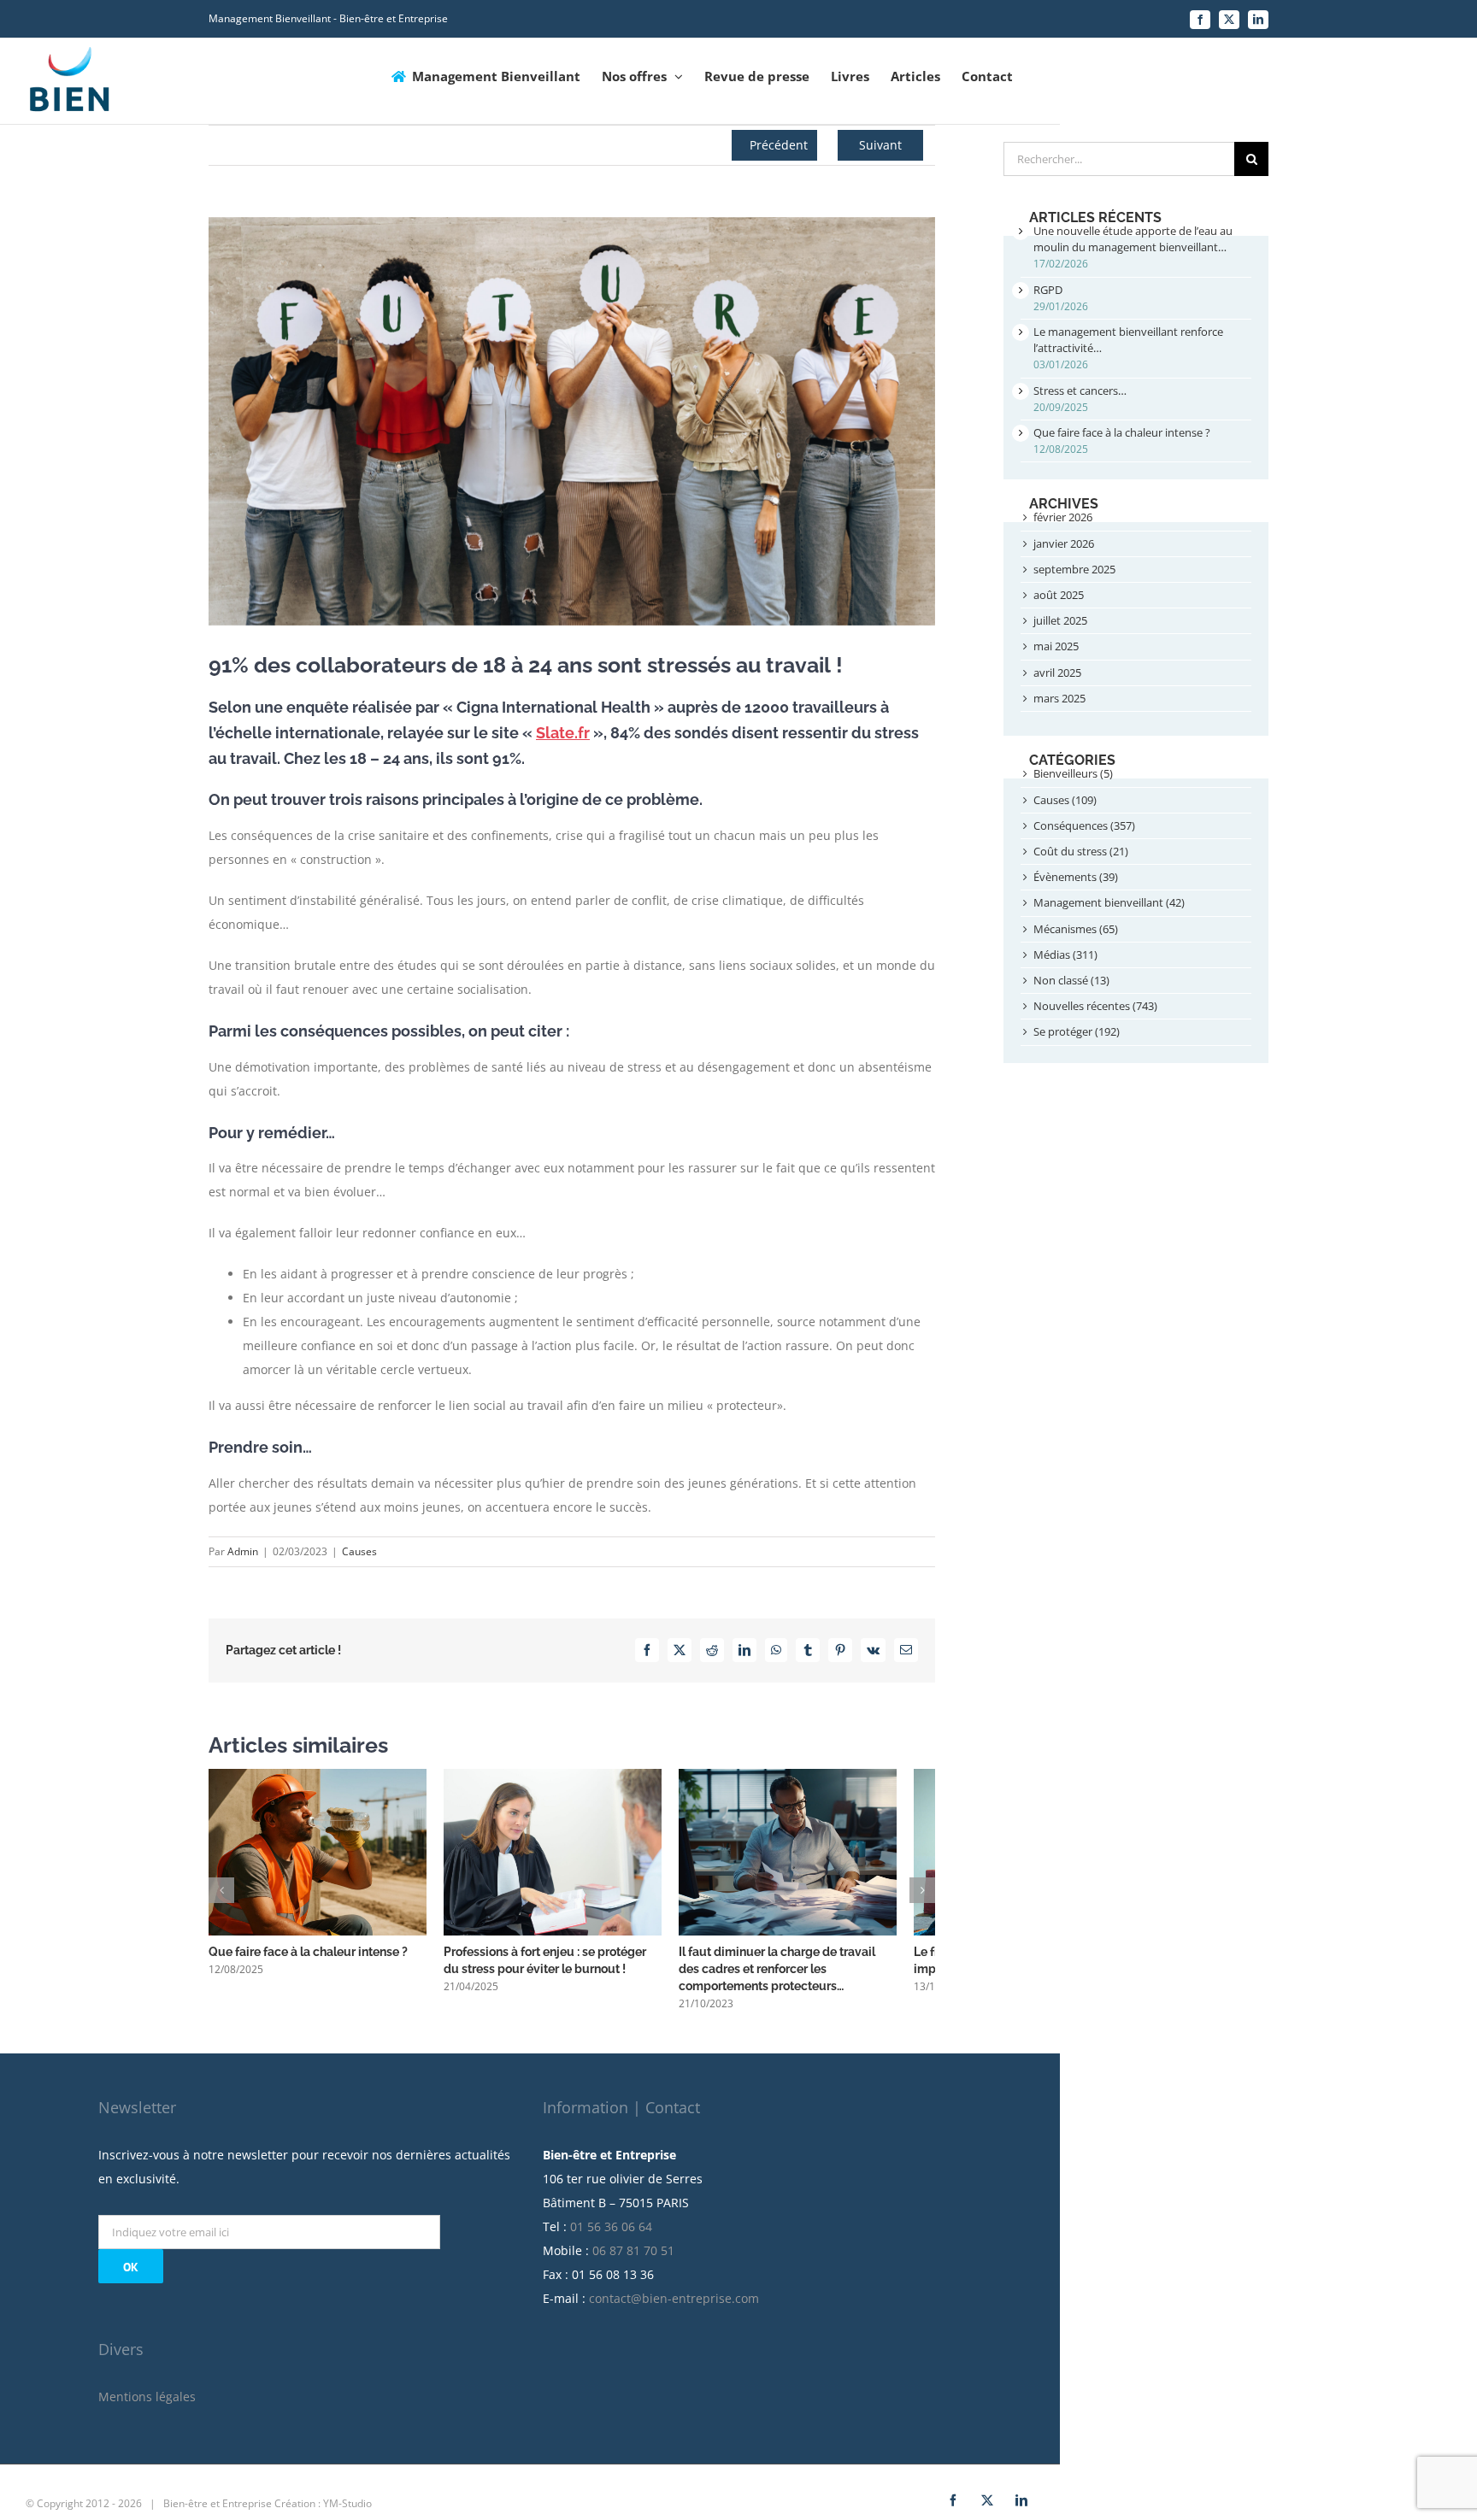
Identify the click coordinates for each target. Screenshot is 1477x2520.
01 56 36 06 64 (611, 2236)
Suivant (880, 145)
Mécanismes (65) (1076, 929)
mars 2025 (1059, 698)
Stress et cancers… (1080, 391)
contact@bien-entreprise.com (674, 2308)
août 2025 (1059, 595)
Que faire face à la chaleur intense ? (308, 1962)
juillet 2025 (1060, 620)
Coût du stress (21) (1081, 851)
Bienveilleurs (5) (1073, 773)
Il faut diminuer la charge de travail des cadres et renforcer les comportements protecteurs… (814, 1979)
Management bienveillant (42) (1109, 902)
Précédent (779, 145)
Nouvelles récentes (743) (1095, 1006)
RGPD (1048, 290)
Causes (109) (1065, 800)
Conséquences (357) (1084, 825)
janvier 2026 (1064, 543)
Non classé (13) (1071, 980)
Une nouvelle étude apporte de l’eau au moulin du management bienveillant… (1133, 239)
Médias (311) (1065, 955)
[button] (221, 1895)
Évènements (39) (1076, 877)
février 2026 (1063, 517)
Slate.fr (563, 733)
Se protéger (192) (1077, 1031)
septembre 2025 (1074, 569)
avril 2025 (1057, 673)
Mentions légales (147, 2406)
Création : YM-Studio (323, 2513)
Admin (243, 1551)
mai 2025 (1056, 646)
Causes (359, 1551)
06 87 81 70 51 (633, 2260)
